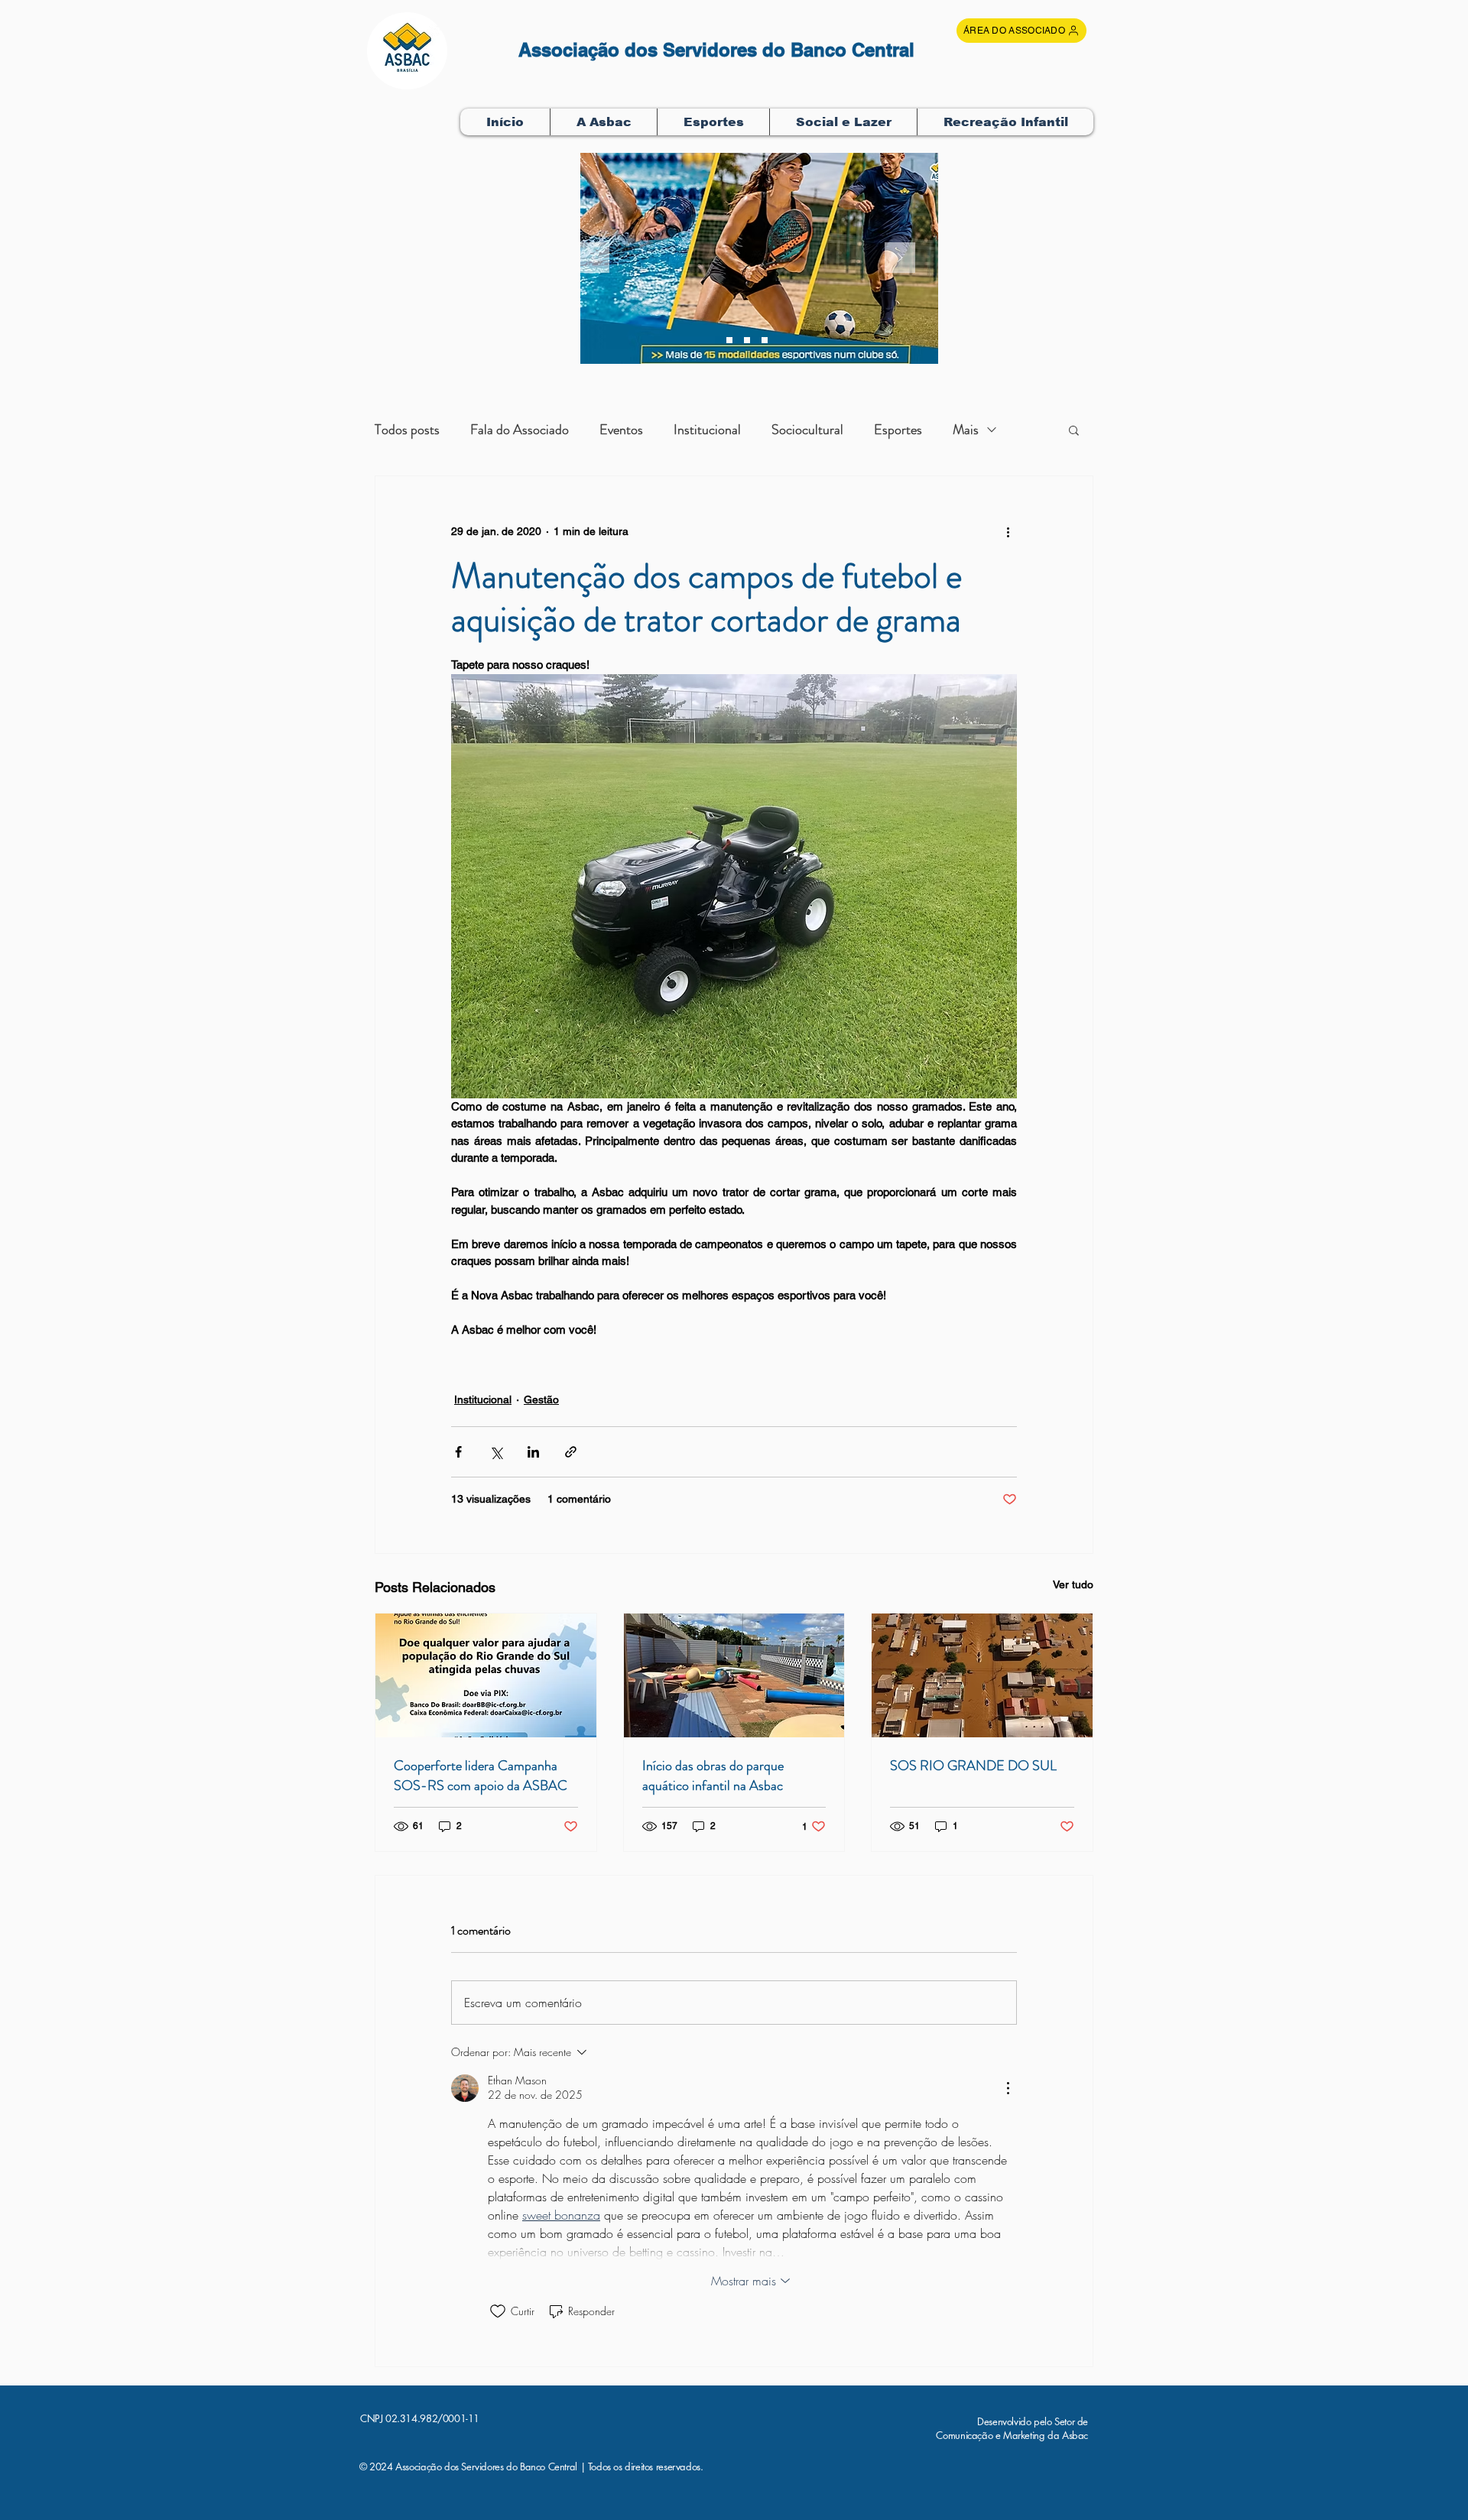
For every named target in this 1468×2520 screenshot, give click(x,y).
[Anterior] (594, 259)
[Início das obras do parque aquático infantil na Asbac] (734, 1675)
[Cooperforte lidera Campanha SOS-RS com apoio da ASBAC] (486, 1675)
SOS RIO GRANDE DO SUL (973, 1766)
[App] (765, 340)
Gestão (541, 1399)
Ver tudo (1073, 1584)
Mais (966, 430)
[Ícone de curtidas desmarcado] (498, 2311)
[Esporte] (747, 340)
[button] (603, 122)
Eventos (621, 430)
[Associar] (729, 340)
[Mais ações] (1008, 531)
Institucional (707, 430)
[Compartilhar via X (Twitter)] (496, 1452)
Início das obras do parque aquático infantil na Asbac (713, 1776)
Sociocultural (807, 430)
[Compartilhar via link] (571, 1452)
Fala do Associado (520, 430)
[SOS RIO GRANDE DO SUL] (982, 1675)
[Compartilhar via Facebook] (458, 1452)
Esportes (898, 430)
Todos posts (407, 430)
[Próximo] (900, 259)
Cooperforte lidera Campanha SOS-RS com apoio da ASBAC (481, 1776)
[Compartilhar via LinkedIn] (533, 1452)
